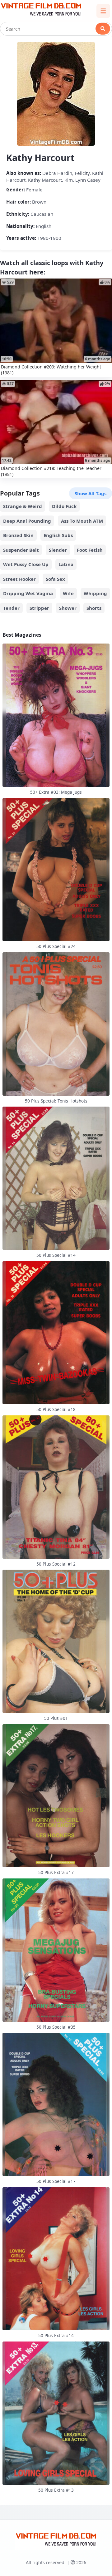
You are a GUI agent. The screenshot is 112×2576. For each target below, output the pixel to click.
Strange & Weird (23, 506)
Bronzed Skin (18, 535)
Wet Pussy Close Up (26, 564)
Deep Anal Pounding (27, 521)
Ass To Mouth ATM (82, 521)
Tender (11, 608)
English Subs (58, 535)
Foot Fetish (90, 550)
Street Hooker (19, 579)
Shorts (94, 608)
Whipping (95, 593)
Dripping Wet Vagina (28, 593)
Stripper (39, 608)
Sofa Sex (55, 579)
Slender (58, 550)
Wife (68, 593)
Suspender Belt (21, 550)
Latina (66, 564)
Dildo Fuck (64, 506)
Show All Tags (91, 493)
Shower (68, 608)
